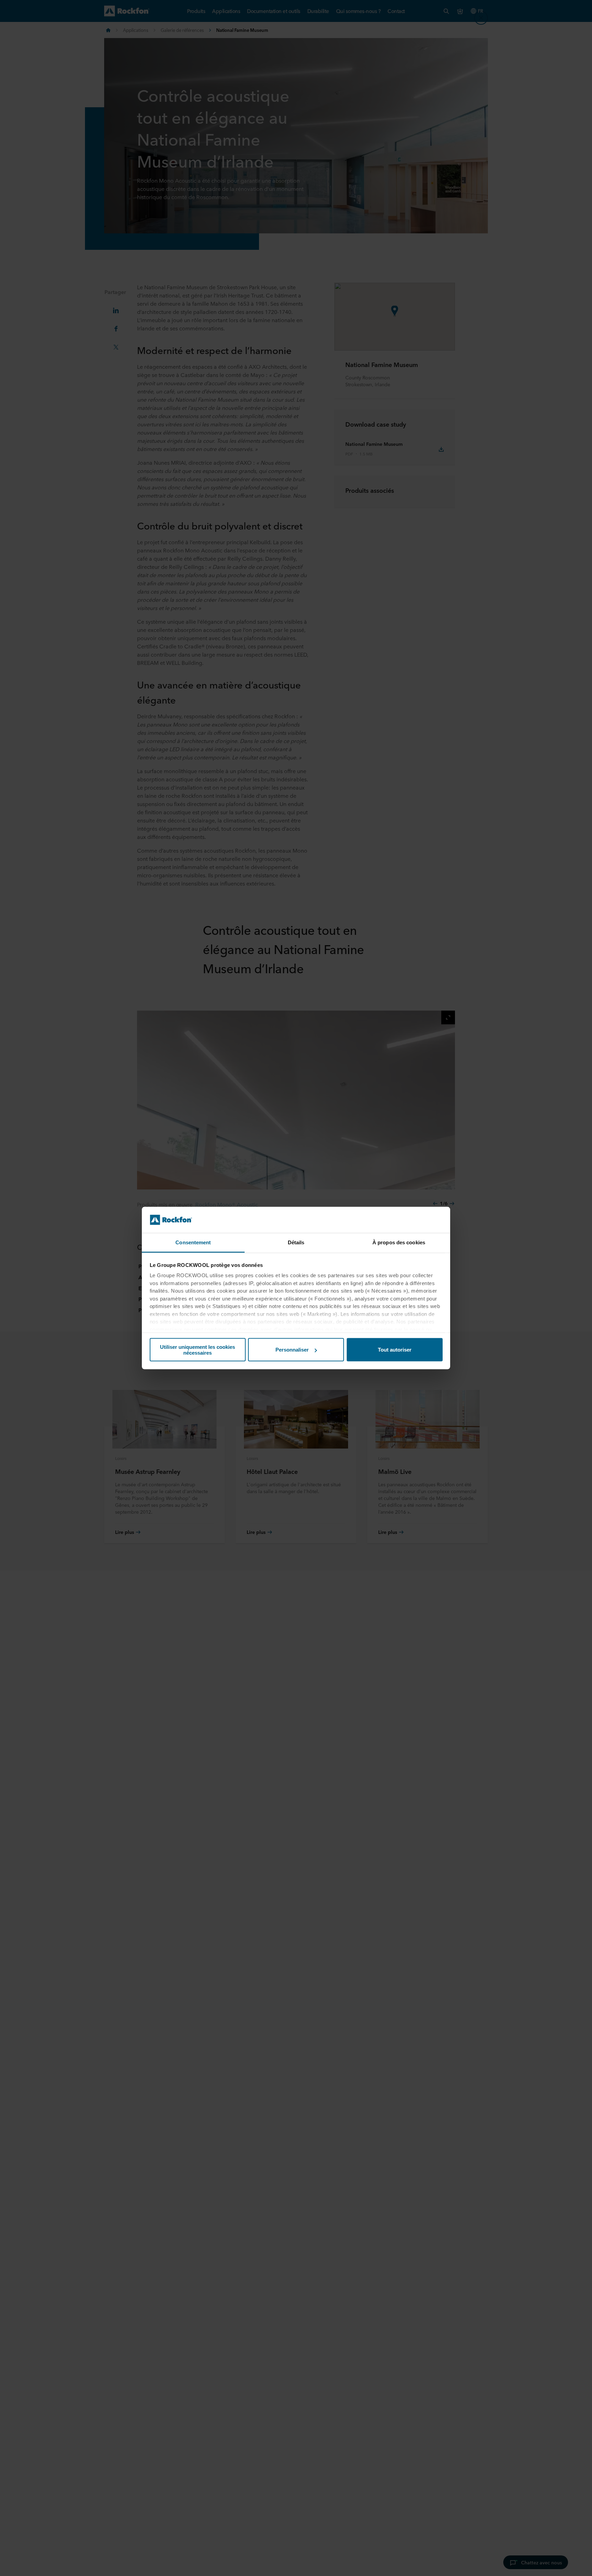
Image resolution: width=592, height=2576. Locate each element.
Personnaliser (292, 1350)
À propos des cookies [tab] (399, 1242)
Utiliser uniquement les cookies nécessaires (198, 1350)
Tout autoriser (395, 1350)
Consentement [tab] (193, 1242)
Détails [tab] (296, 1242)
